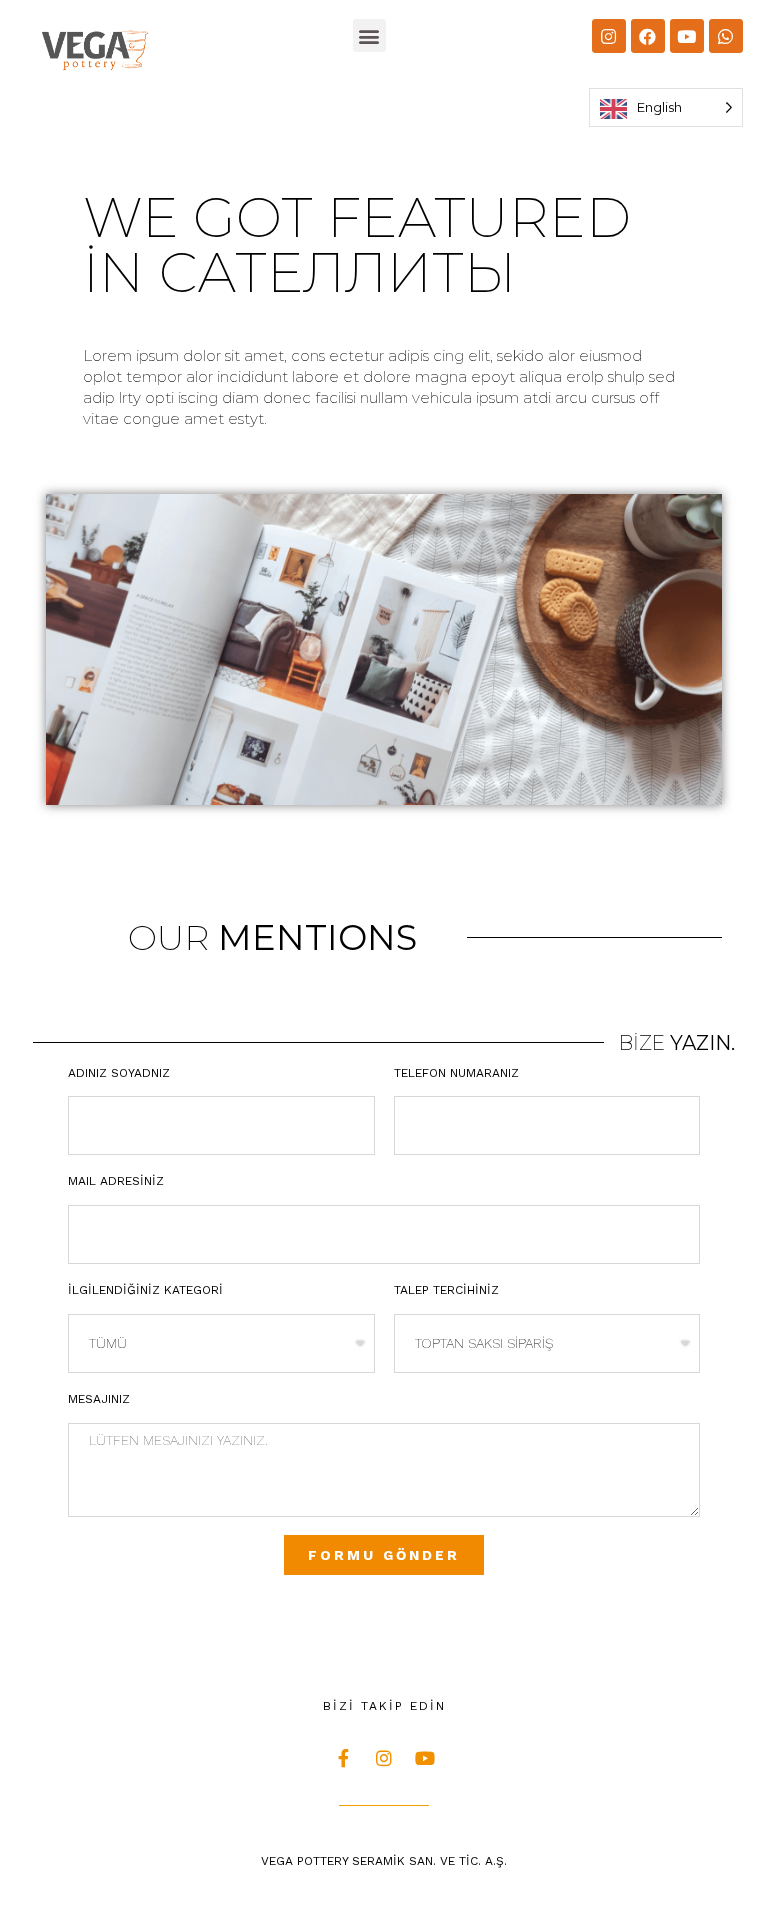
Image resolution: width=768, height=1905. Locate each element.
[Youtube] (687, 36)
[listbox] (666, 107)
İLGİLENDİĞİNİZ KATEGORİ (145, 1290)
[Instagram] (609, 36)
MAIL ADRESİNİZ (116, 1181)
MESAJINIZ (99, 1399)
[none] (666, 107)
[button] (369, 35)
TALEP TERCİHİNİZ (446, 1290)
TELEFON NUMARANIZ (456, 1073)
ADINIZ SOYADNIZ (119, 1073)
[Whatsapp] (726, 36)
